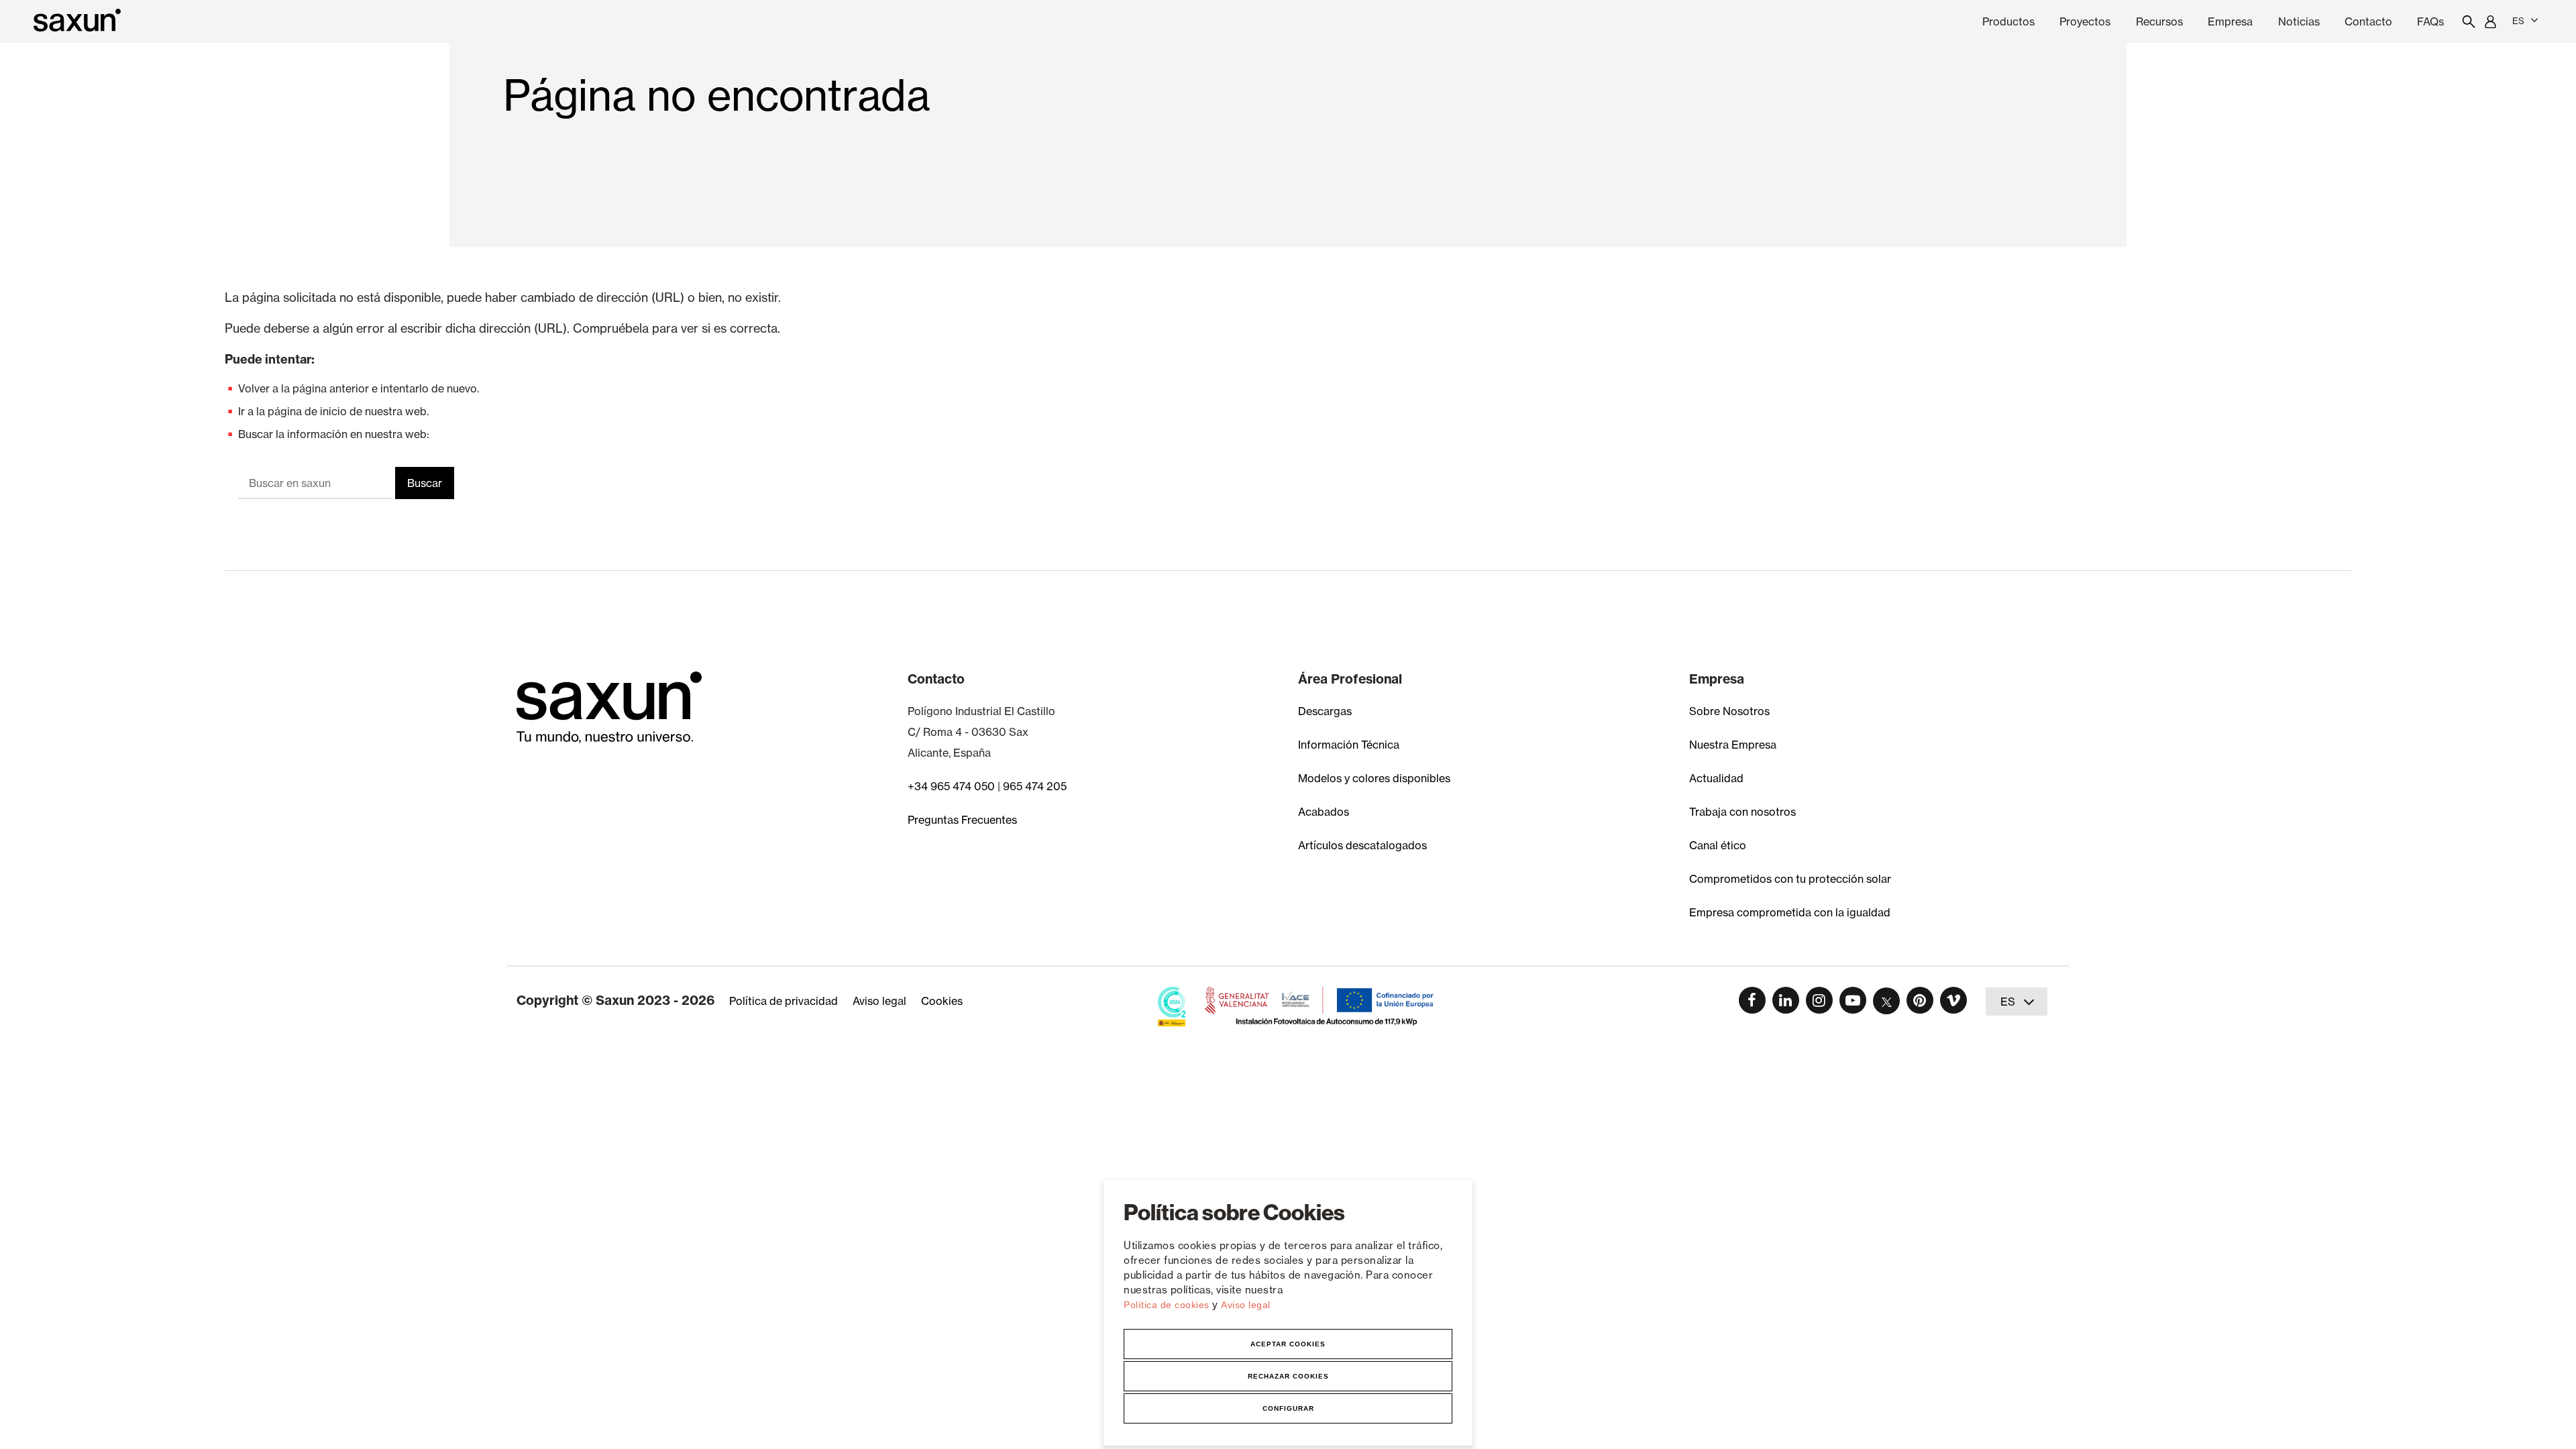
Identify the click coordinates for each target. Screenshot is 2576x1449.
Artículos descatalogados (1362, 845)
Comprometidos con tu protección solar (1790, 879)
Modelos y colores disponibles (1374, 778)
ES (2518, 21)
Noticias (2299, 21)
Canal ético (1718, 845)
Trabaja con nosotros (1742, 812)
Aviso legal (1246, 1305)
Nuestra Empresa (1733, 745)
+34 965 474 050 (951, 786)
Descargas (1325, 711)
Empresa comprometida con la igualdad (1790, 912)
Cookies (942, 1001)
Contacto (2368, 21)
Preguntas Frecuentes (962, 820)
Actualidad (1716, 778)
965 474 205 (1035, 786)
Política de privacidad (784, 1001)
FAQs (2430, 21)
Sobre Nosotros (1729, 711)
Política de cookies (1168, 1305)
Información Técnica (1349, 745)
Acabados (1324, 812)
